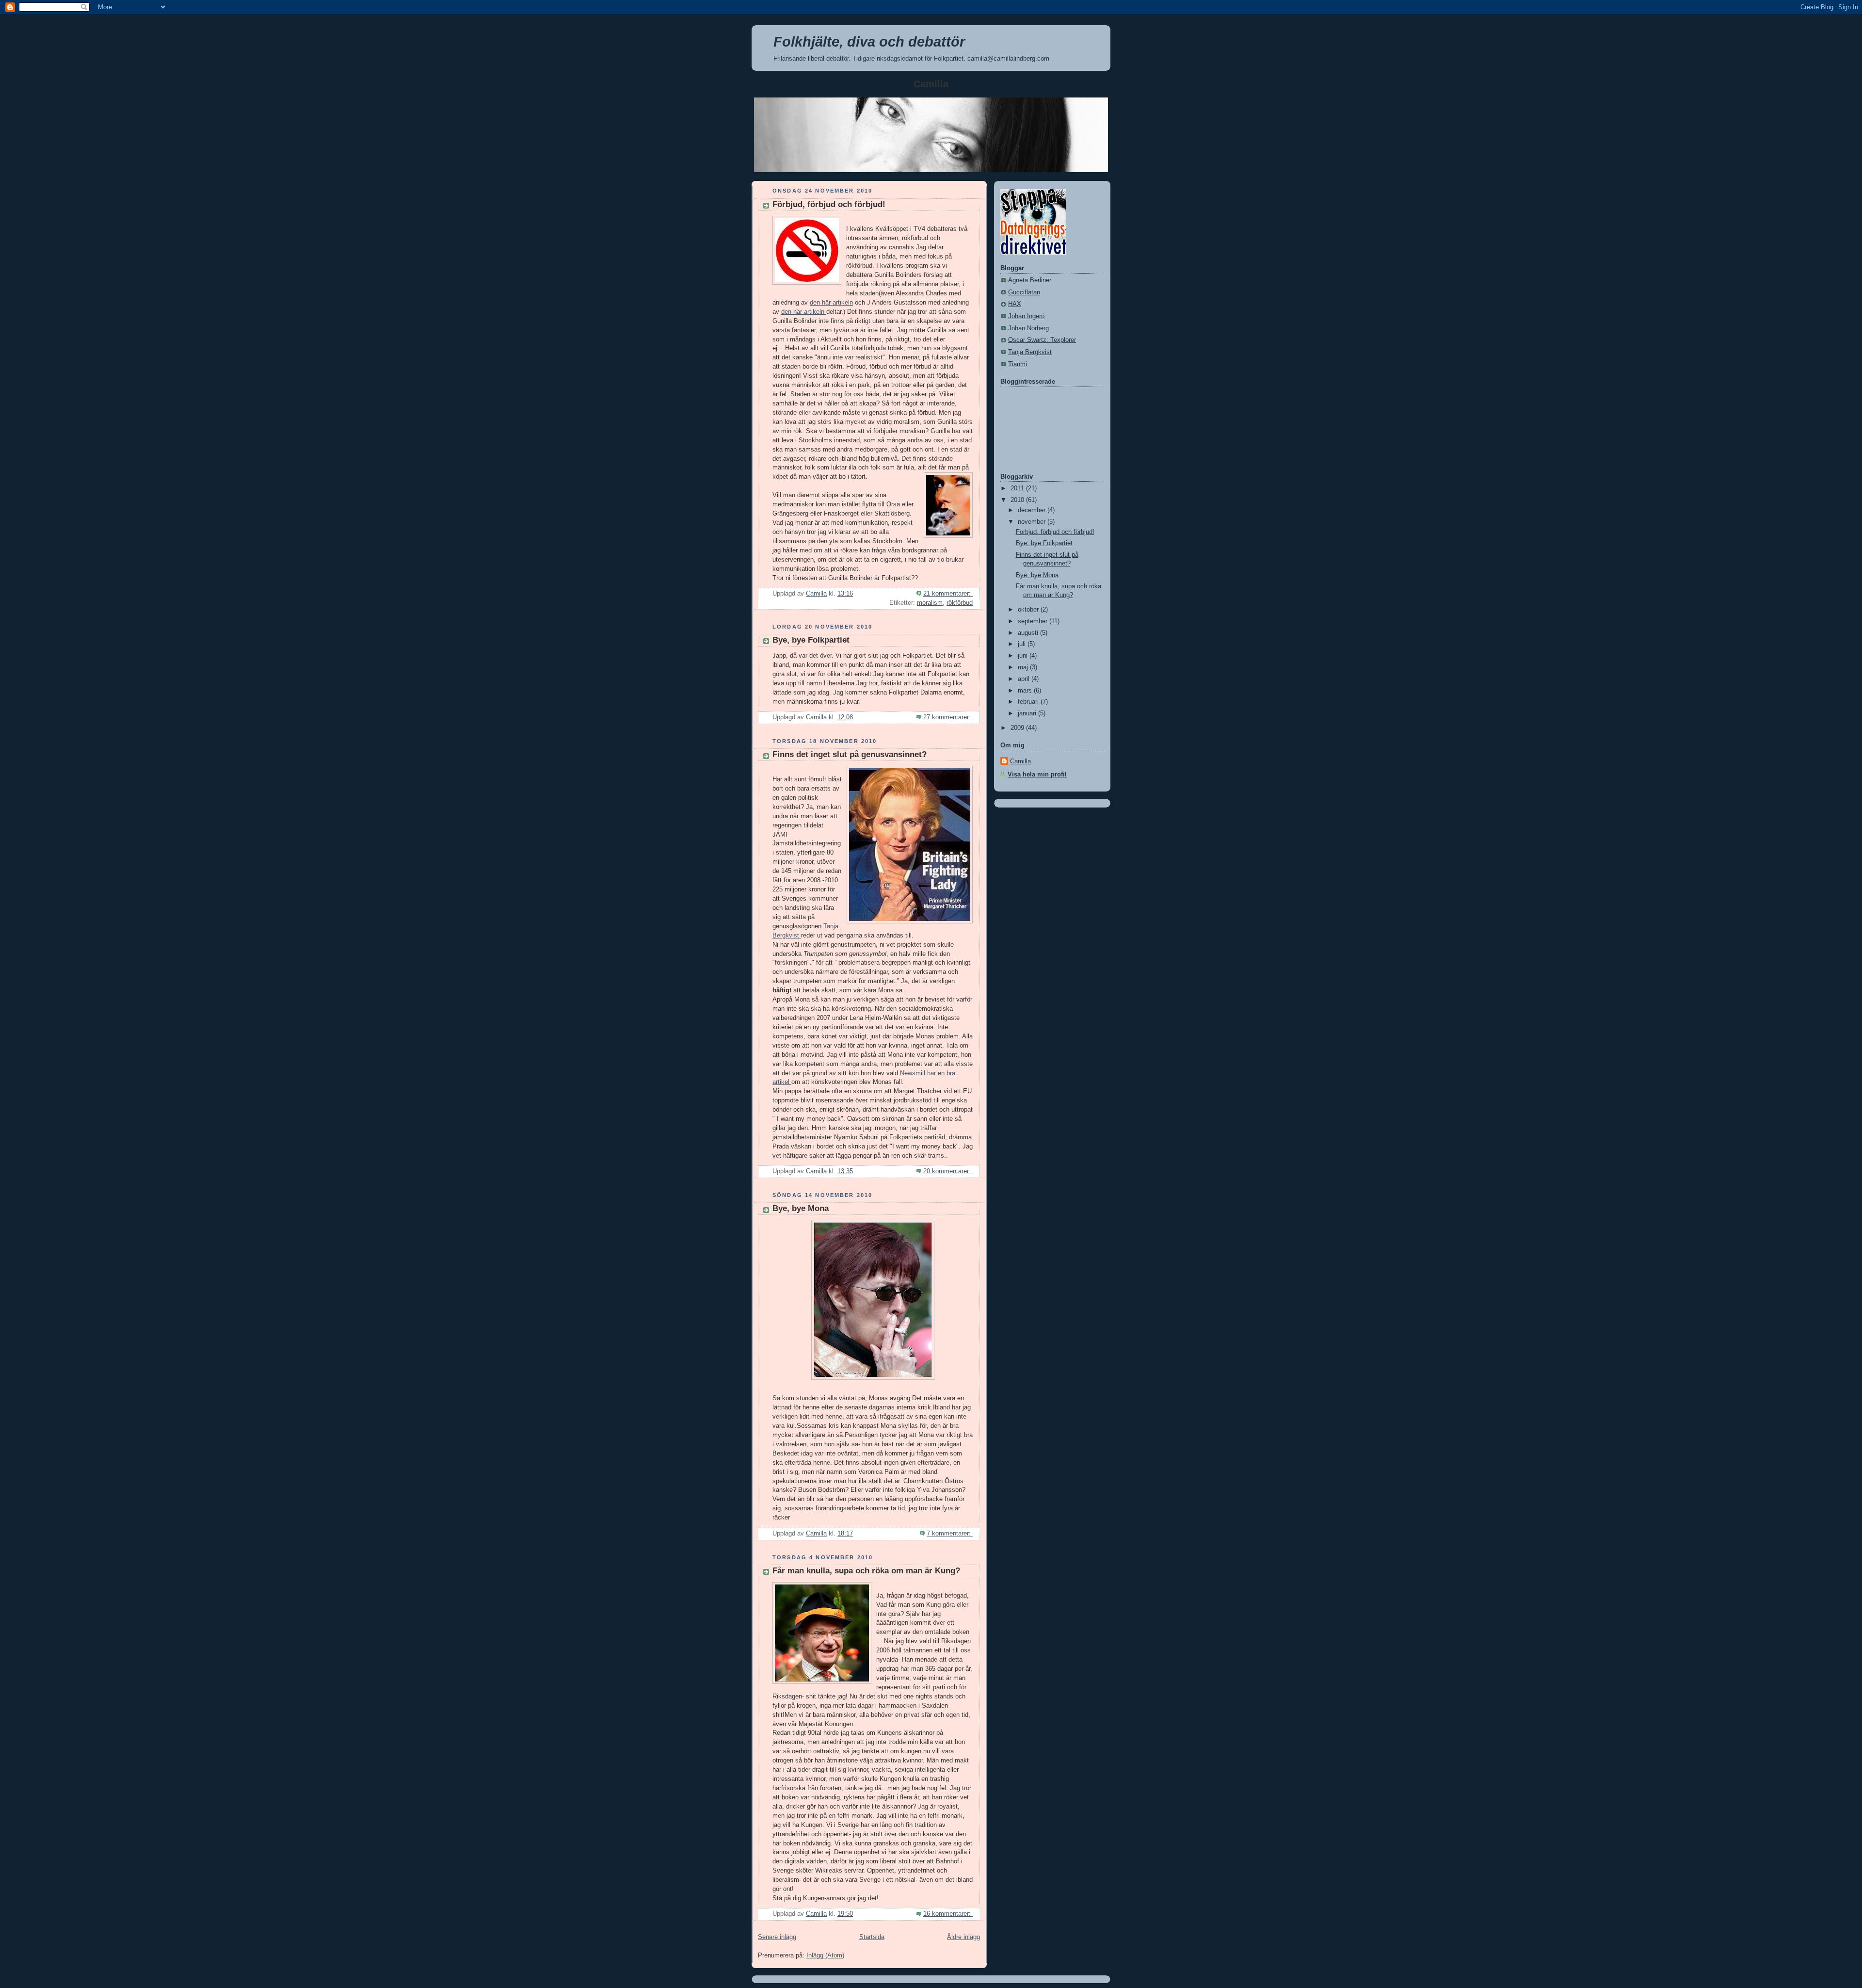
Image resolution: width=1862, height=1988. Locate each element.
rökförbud (960, 603)
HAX (1015, 304)
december (1033, 510)
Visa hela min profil (1037, 775)
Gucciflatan (1024, 292)
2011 (1018, 488)
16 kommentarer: (948, 1914)
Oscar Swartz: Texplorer (1042, 340)
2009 (1018, 728)
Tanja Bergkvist (1030, 352)
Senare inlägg (777, 1937)
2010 (1018, 500)
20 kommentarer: (948, 1171)
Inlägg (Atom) (825, 1956)
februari (1029, 702)
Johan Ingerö (1026, 316)
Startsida (872, 1937)
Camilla (1020, 761)
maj (1024, 667)
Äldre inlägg (963, 1937)
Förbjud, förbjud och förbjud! (829, 204)
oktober (1029, 610)
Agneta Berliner (1030, 280)
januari (1028, 713)
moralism (930, 603)
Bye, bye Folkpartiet (811, 640)
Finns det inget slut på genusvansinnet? (850, 754)
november (1033, 522)
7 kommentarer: (950, 1534)
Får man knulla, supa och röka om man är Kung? (866, 1571)
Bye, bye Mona (801, 1208)
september (1034, 621)
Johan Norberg (1028, 328)
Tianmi (1018, 364)
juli (1023, 644)
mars (1026, 691)
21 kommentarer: (948, 594)
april (1025, 679)
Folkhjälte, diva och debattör (869, 42)
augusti (1029, 633)
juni (1024, 656)
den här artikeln (831, 303)
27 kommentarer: (948, 717)
